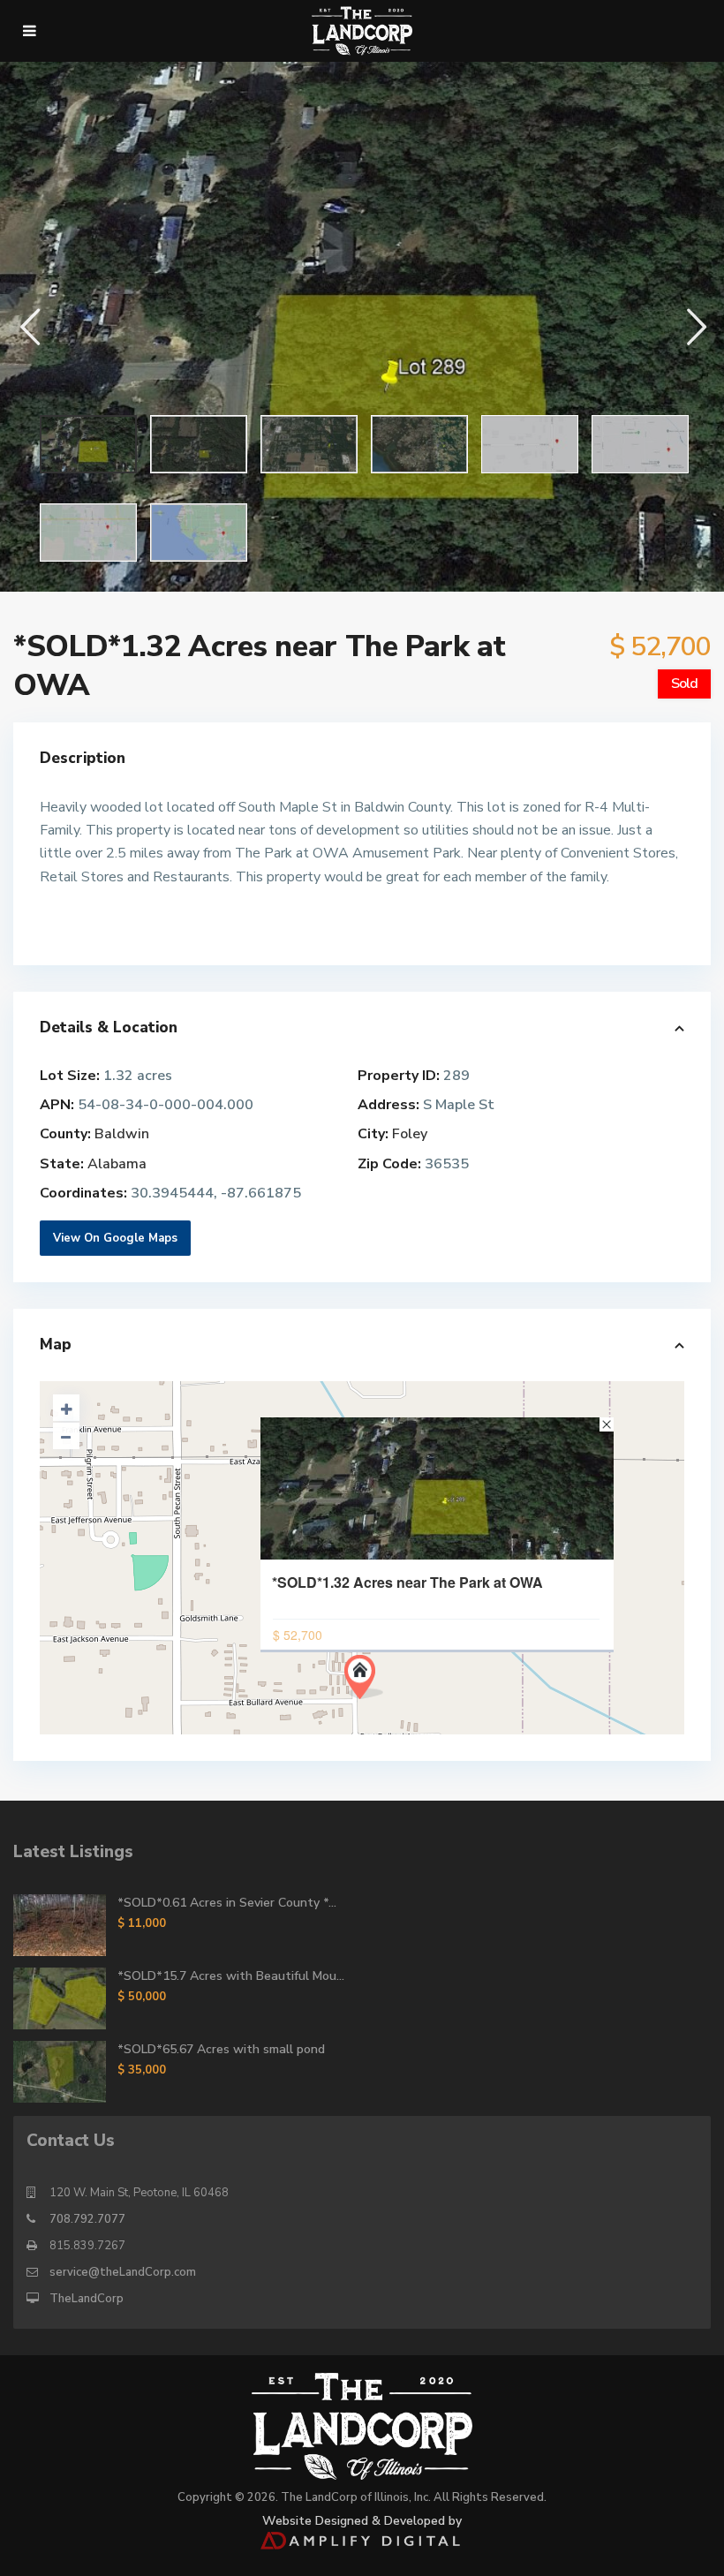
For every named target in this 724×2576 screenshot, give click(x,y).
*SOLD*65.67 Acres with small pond (221, 2049)
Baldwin (122, 1134)
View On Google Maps (115, 1238)
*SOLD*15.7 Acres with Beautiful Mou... (231, 1976)
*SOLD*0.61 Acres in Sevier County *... (227, 1903)
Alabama (117, 1164)
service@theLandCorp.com (123, 2272)
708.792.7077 (87, 2219)
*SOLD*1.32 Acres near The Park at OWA (407, 1583)
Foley (410, 1134)
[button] (29, 326)
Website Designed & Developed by (362, 2521)
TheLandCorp (87, 2299)
